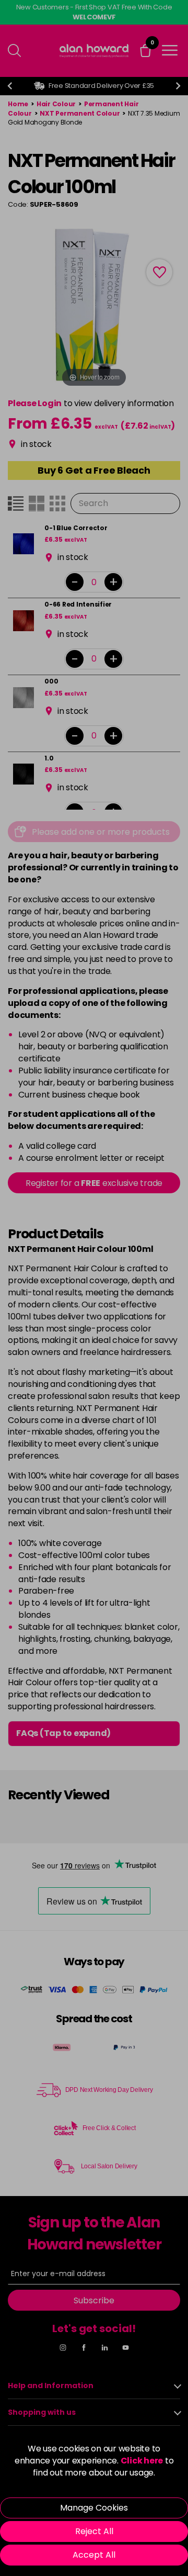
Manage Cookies (94, 2508)
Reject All (94, 2531)
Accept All (94, 2555)
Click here (142, 2461)
